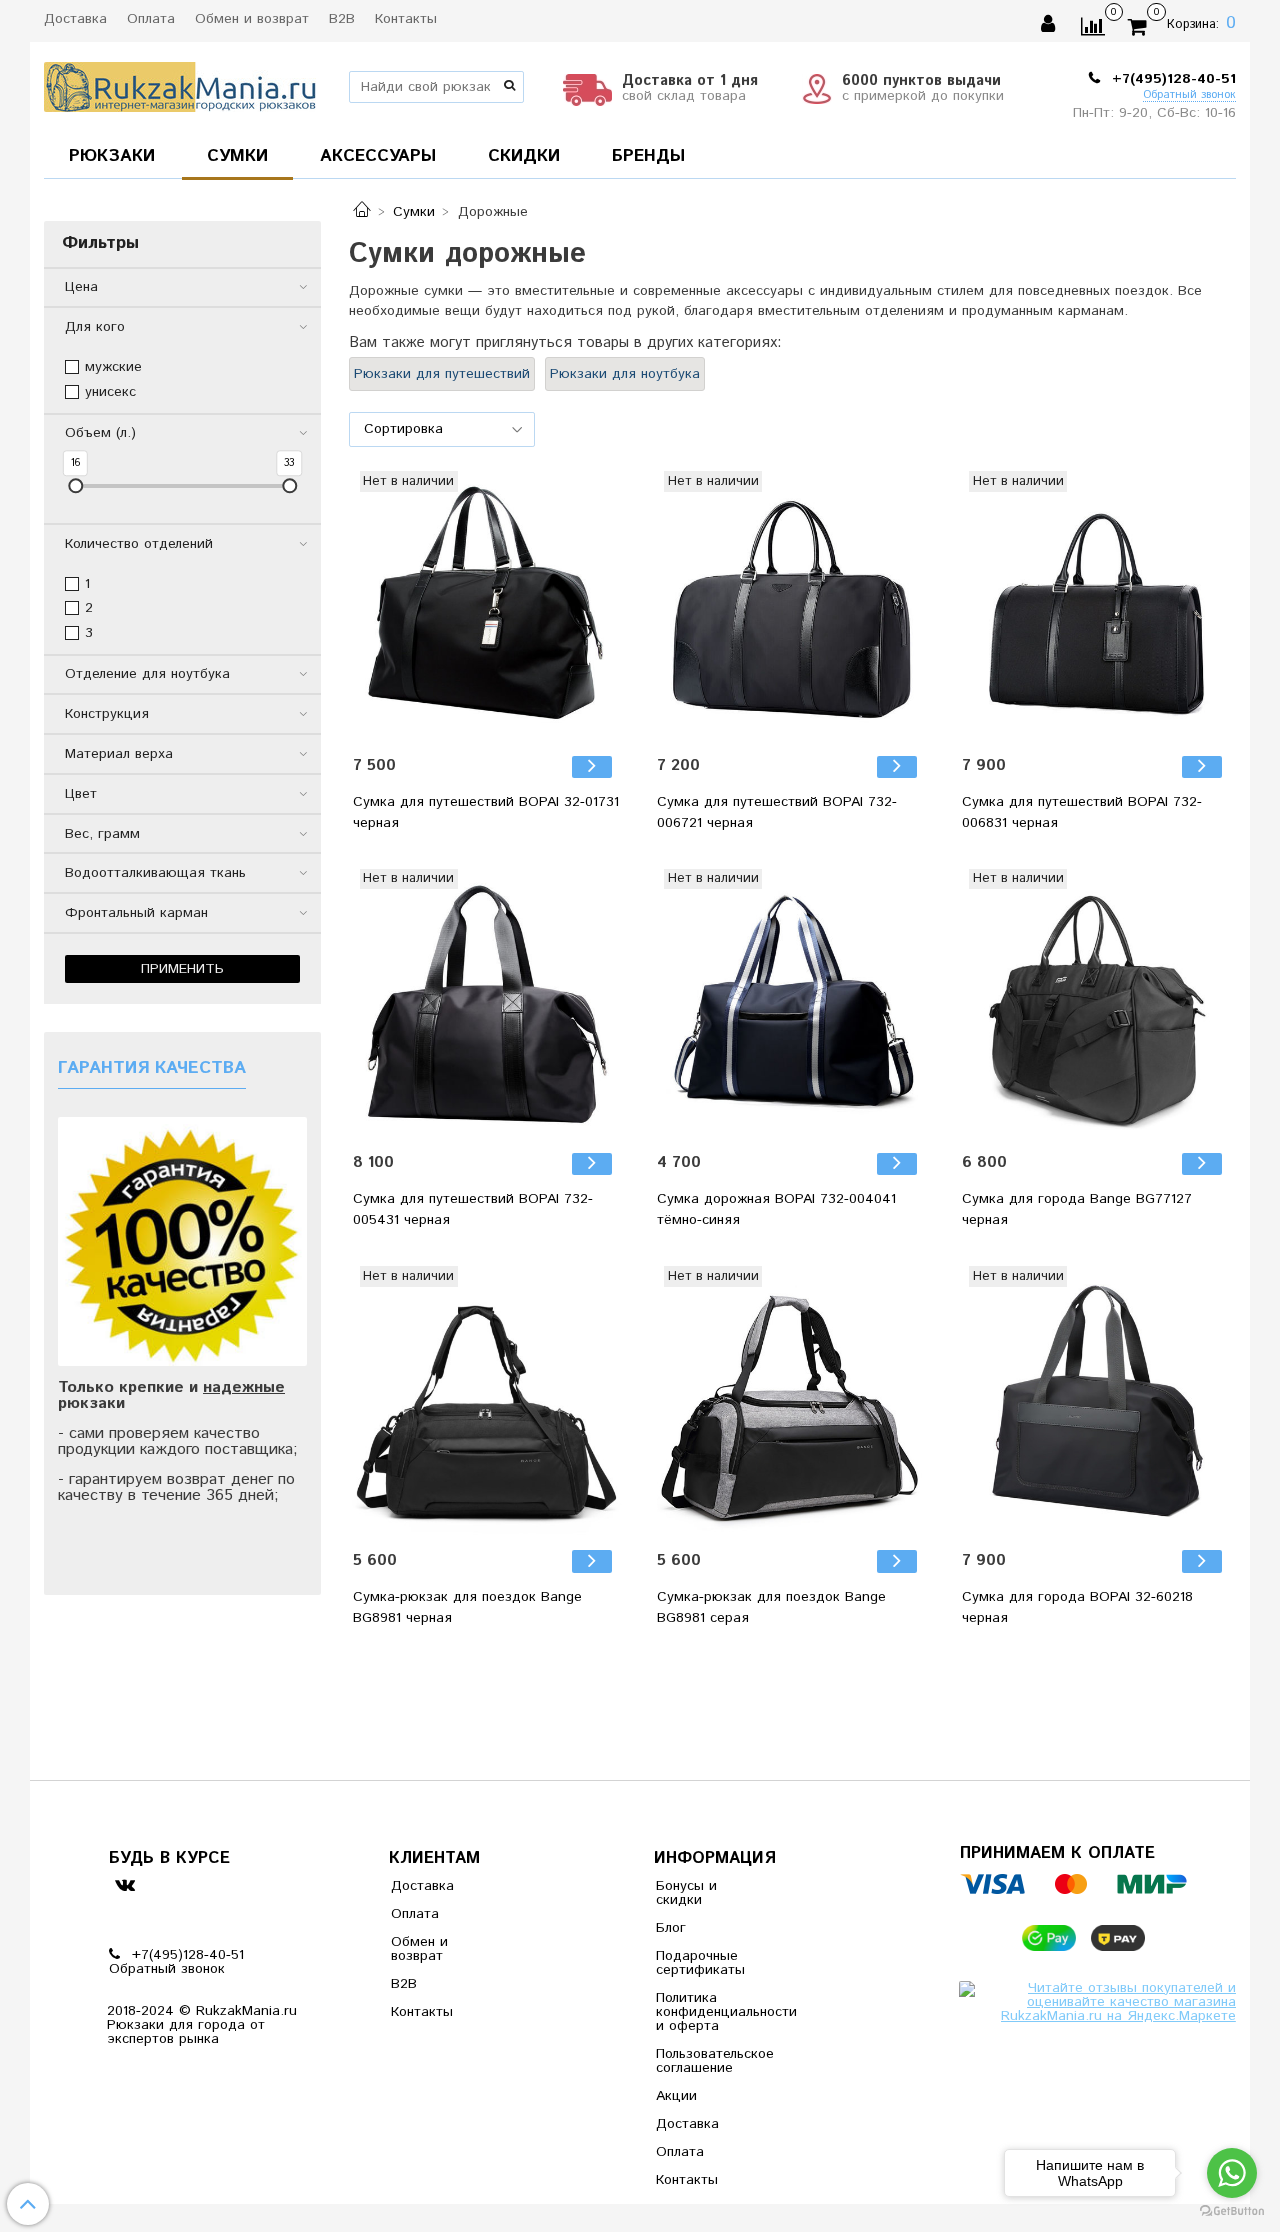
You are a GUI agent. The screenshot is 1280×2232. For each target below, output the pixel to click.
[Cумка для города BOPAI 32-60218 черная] (1097, 1401)
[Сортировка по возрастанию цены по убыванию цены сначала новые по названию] (442, 429)
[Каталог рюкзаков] (362, 212)
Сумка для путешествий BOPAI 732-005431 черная (473, 1209)
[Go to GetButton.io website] (1232, 2211)
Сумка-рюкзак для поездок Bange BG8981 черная (467, 1607)
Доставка (75, 19)
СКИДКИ (524, 156)
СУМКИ (237, 156)
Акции (676, 2096)
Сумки (414, 212)
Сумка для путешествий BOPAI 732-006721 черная (777, 812)
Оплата (151, 19)
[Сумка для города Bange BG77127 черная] (1097, 1004)
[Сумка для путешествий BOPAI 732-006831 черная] (1097, 606)
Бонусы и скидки (686, 1893)
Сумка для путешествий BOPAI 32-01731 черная (486, 812)
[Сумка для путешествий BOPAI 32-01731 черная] (488, 606)
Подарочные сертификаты (700, 1963)
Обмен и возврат (252, 19)
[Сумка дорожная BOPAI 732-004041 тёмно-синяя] (792, 1004)
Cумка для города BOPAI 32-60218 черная (1077, 1607)
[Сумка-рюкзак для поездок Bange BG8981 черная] (488, 1401)
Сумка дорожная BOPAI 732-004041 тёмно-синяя (776, 1209)
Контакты (406, 19)
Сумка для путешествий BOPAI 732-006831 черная (1082, 812)
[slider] (75, 485)
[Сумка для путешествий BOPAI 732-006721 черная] (792, 606)
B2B (342, 19)
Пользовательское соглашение (705, 2061)
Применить (182, 969)
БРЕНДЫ (648, 156)
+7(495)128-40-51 (1171, 79)
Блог (671, 1928)
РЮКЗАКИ (112, 156)
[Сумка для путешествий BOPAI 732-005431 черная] (488, 1004)
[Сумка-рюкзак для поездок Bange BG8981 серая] (792, 1401)
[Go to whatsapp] (1232, 2173)
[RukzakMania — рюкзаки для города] (180, 84)
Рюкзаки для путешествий (442, 374)
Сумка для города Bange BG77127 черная (1077, 1209)
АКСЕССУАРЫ (378, 156)
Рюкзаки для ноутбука (625, 374)
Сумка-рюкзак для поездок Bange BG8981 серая (771, 1607)
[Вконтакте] (124, 1884)
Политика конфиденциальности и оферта (705, 2012)
